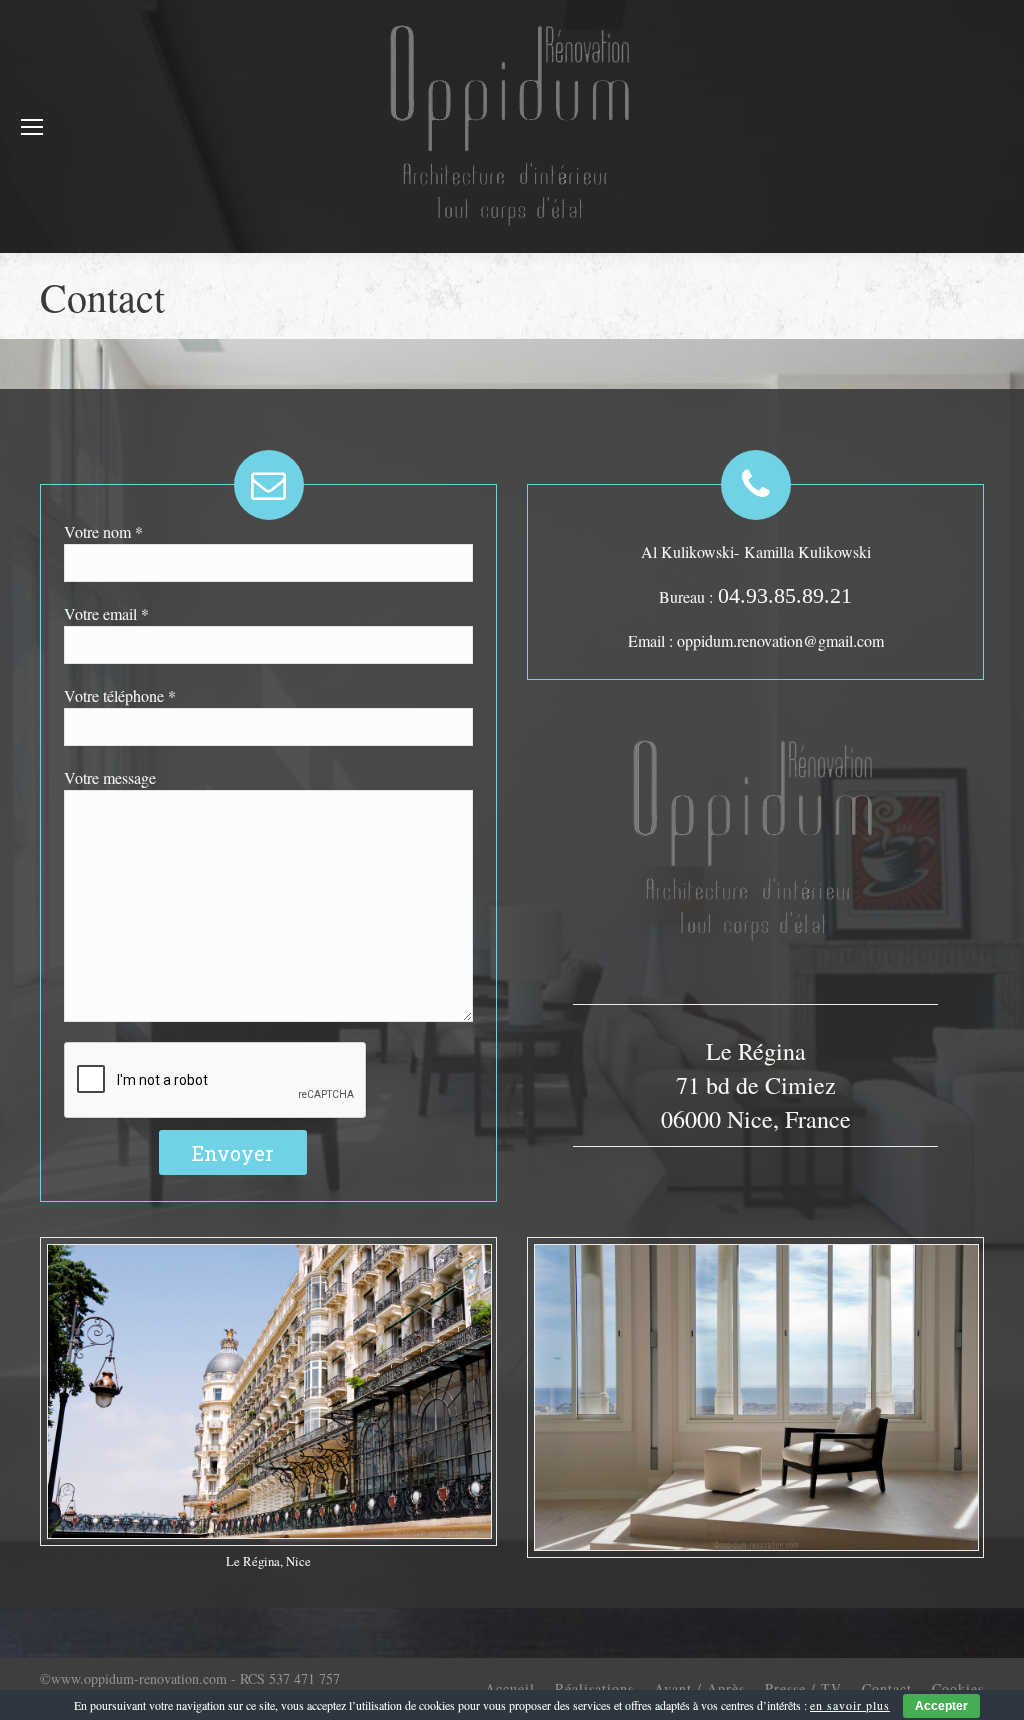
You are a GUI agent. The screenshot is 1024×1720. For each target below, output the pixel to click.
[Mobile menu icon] (32, 127)
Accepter (941, 1706)
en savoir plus (850, 1705)
